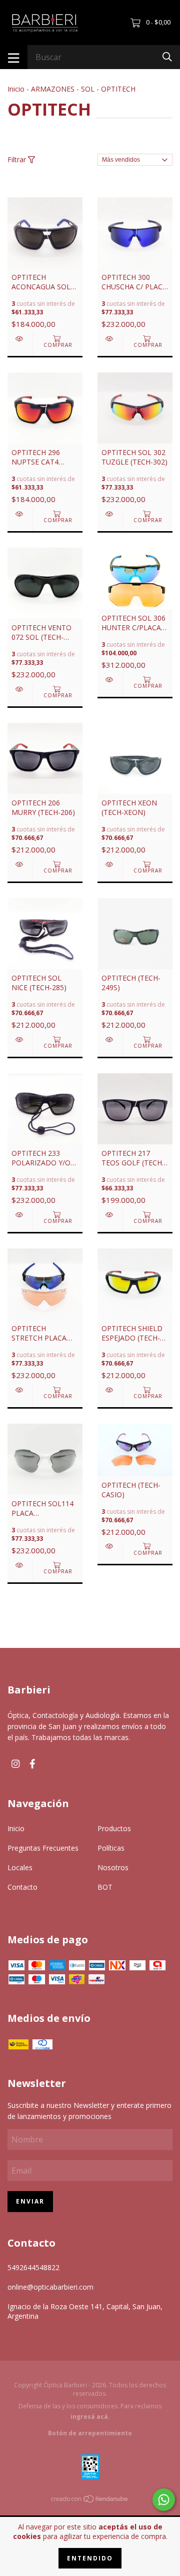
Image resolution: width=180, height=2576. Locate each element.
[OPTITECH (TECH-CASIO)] (110, 1546)
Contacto (22, 1887)
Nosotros (113, 1867)
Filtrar (18, 159)
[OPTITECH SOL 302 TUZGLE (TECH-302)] (110, 514)
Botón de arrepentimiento (90, 2433)
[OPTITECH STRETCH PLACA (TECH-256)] (20, 1390)
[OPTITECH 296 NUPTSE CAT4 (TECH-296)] (20, 514)
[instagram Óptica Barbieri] (15, 1764)
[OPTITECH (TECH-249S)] (110, 1039)
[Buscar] (167, 56)
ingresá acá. (90, 2417)
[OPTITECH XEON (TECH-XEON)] (110, 864)
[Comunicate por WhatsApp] (164, 2500)
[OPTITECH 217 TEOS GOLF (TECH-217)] (110, 1215)
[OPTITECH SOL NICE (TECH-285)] (20, 1039)
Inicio (16, 89)
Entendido (90, 2558)
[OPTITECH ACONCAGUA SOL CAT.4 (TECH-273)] (20, 339)
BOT (105, 1887)
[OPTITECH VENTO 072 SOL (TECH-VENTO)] (20, 689)
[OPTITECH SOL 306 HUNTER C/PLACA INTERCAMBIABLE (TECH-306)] (110, 680)
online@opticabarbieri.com (50, 2287)
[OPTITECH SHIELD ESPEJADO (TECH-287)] (110, 1390)
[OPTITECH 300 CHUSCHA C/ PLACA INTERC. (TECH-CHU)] (110, 339)
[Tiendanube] (90, 2501)
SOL (88, 89)
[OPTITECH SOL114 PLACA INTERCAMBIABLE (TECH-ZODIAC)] (20, 1565)
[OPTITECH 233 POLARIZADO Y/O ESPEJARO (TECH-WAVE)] (20, 1215)
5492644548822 (33, 2267)
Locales (20, 1867)
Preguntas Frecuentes (43, 1848)
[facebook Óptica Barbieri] (32, 1764)
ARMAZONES (53, 89)
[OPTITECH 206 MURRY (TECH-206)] (20, 864)
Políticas (111, 1848)
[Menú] (14, 57)
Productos (114, 1828)
